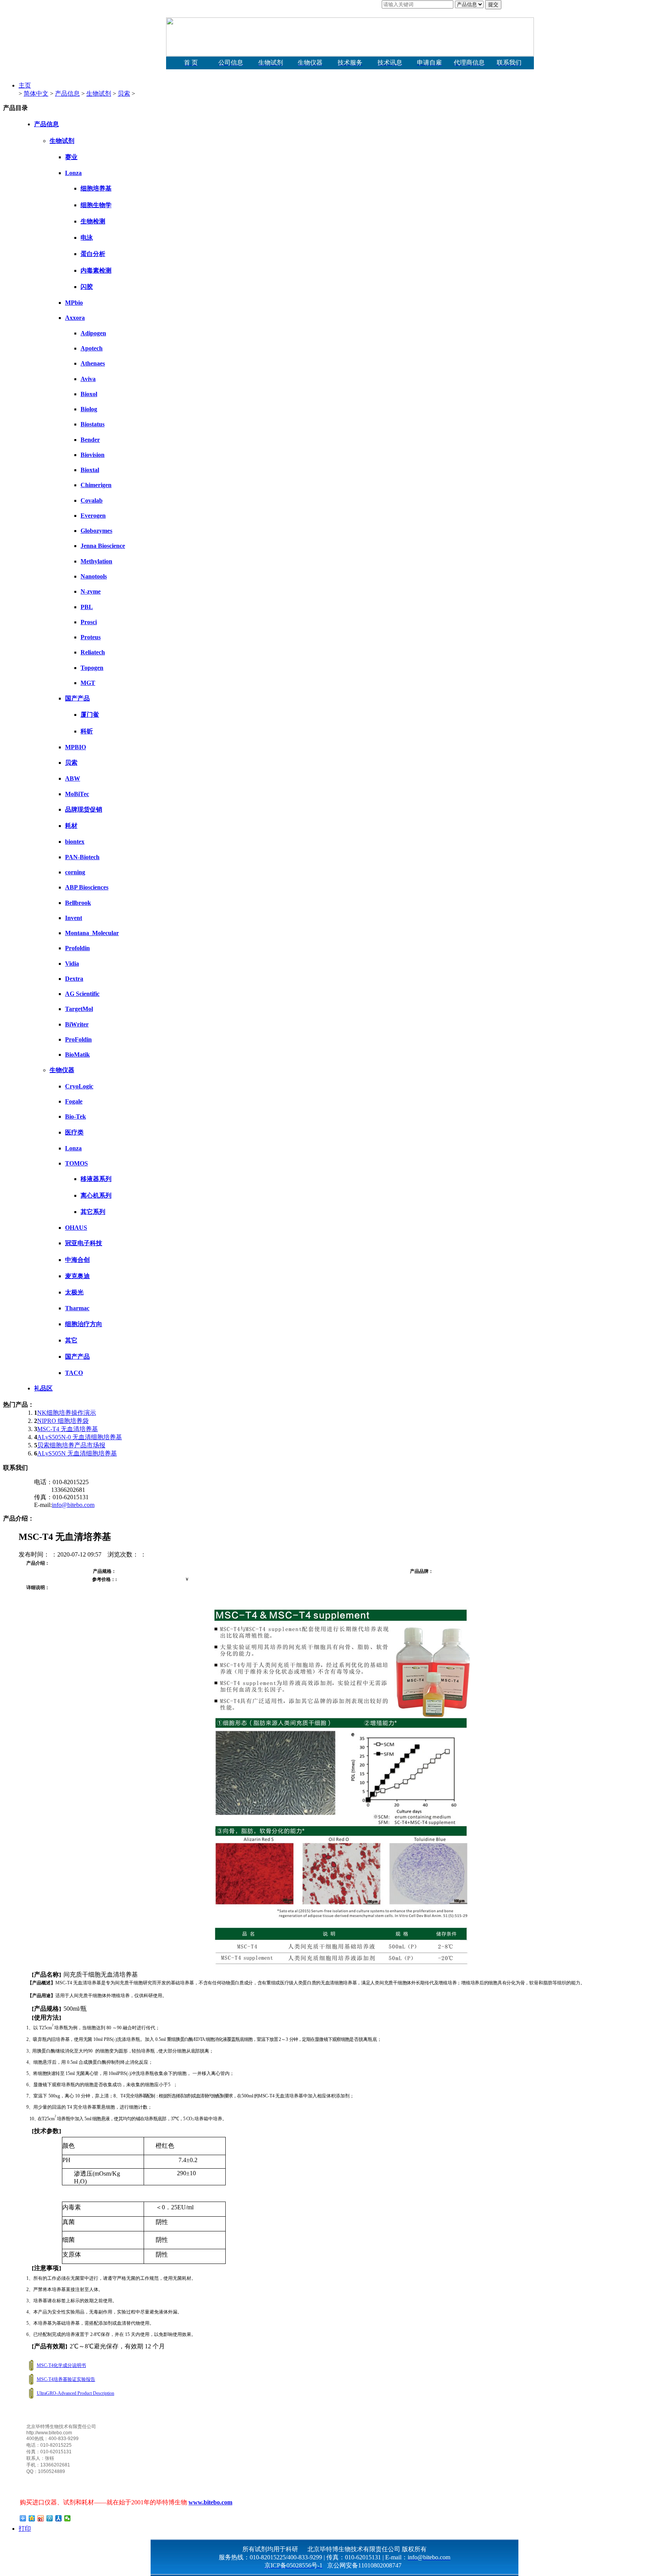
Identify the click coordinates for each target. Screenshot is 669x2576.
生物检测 (93, 221)
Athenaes (93, 363)
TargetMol (79, 1009)
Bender (90, 440)
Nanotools (94, 576)
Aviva (88, 379)
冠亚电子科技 (84, 1243)
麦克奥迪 (77, 1276)
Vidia (72, 964)
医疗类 (74, 1132)
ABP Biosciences (87, 887)
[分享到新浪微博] (41, 2518)
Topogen (92, 668)
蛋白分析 (93, 254)
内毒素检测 (96, 270)
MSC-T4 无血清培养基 (68, 1429)
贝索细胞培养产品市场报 (71, 1445)
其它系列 (93, 1212)
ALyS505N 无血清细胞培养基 (77, 1453)
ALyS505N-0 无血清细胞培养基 (80, 1437)
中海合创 (77, 1260)
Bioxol (89, 394)
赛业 (71, 157)
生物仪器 (62, 1070)
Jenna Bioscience (103, 546)
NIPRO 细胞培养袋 (63, 1421)
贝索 (124, 94)
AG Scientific (82, 994)
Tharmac (77, 1308)
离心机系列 (96, 1195)
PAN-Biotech (82, 857)
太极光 (74, 1292)
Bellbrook (78, 903)
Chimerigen (96, 485)
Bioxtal (90, 470)
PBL (87, 607)
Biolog (89, 409)
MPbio (74, 303)
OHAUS (76, 1228)
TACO (74, 1373)
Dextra (74, 979)
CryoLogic (79, 1086)
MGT (88, 683)
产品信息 (67, 94)
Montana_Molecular (92, 933)
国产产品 (77, 698)
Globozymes (96, 531)
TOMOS (76, 1163)
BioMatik (77, 1055)
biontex (75, 842)
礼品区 (43, 1388)
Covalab (92, 500)
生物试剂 (99, 94)
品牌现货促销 (84, 809)
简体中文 (36, 94)
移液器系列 (96, 1179)
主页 (25, 85)
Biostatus (93, 424)
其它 (71, 1340)
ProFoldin (78, 1039)
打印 (25, 2529)
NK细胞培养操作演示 (67, 1413)
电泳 (87, 238)
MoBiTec (77, 794)
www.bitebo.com (210, 2502)
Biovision (93, 455)
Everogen (93, 516)
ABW (73, 778)
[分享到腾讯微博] (50, 2518)
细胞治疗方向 (84, 1324)
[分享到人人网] (59, 2518)
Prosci (89, 622)
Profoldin (77, 948)
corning (75, 872)
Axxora (75, 318)
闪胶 (87, 287)
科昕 (87, 731)
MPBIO (75, 747)
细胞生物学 (96, 205)
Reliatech (93, 652)
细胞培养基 (96, 188)
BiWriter (77, 1024)
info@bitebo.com (73, 1505)
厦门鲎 (90, 715)
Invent (74, 918)
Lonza (73, 173)
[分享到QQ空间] (32, 2518)
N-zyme (91, 591)
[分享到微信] (68, 2518)
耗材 (71, 826)
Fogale (74, 1101)
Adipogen (93, 333)
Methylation (96, 561)
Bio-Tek (75, 1116)
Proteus (91, 637)
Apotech (92, 348)
